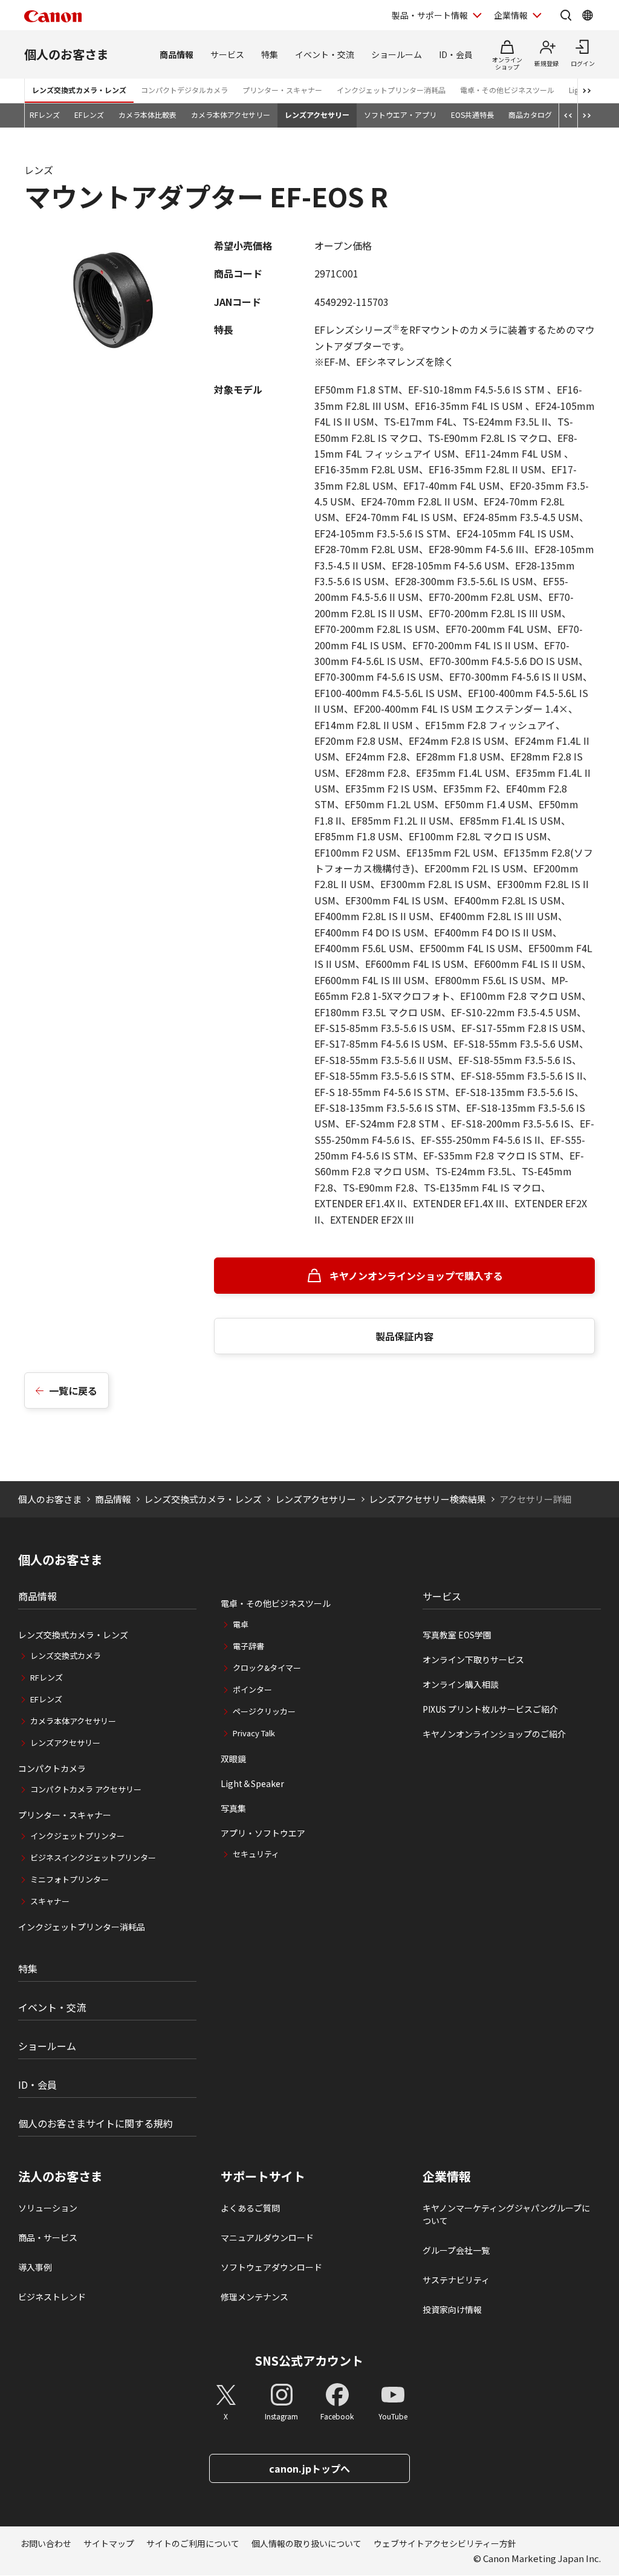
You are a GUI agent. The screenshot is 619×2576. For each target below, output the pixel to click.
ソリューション (48, 2208)
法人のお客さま (60, 2176)
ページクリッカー (264, 1711)
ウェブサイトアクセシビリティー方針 (445, 2543)
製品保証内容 (404, 1336)
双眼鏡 (233, 1759)
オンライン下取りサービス (473, 1659)
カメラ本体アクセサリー (231, 115)
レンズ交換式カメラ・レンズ (79, 90)
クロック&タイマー (267, 1668)
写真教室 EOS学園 (457, 1635)
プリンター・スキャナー (282, 90)
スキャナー (50, 1901)
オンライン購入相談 (461, 1684)
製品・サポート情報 (430, 15)
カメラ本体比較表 (147, 115)
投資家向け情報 (452, 2309)
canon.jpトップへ (309, 2468)
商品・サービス (48, 2237)
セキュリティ (256, 1854)
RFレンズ (45, 115)
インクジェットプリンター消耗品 (391, 90)
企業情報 (511, 15)
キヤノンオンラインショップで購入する (416, 1276)
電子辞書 (248, 1646)
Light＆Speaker (252, 1783)
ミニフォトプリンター (70, 1879)
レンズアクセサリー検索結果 (427, 1499)
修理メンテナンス (254, 2297)
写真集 (233, 1808)
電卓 (241, 1624)
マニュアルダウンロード (267, 2237)
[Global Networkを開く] (588, 15)
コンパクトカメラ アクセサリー (86, 1789)
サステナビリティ (456, 2280)
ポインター (252, 1689)
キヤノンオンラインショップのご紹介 (494, 1734)
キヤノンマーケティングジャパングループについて (506, 2214)
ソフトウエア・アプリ (400, 115)
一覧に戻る (73, 1390)
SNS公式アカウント (309, 2360)
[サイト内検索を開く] (566, 15)
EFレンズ (89, 115)
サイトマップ (109, 2543)
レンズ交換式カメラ (66, 1656)
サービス (227, 54)
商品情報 (177, 54)
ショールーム (397, 54)
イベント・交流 (325, 54)
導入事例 (35, 2267)
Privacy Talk (254, 1733)
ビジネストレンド (52, 2297)
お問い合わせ (46, 2543)
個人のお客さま (66, 54)
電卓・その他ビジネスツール (507, 90)
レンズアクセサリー (317, 115)
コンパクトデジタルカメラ (184, 90)
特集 (270, 54)
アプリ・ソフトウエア (263, 1833)
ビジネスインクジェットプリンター (93, 1857)
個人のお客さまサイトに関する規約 (96, 2123)
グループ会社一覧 (456, 2250)
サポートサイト (263, 2176)
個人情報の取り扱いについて (306, 2543)
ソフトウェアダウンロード (271, 2267)
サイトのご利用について (193, 2543)
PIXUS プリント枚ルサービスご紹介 (490, 1709)
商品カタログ (530, 115)
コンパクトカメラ (52, 1768)
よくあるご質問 (250, 2208)
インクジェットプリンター (77, 1836)
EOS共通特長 (472, 115)
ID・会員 (456, 54)
